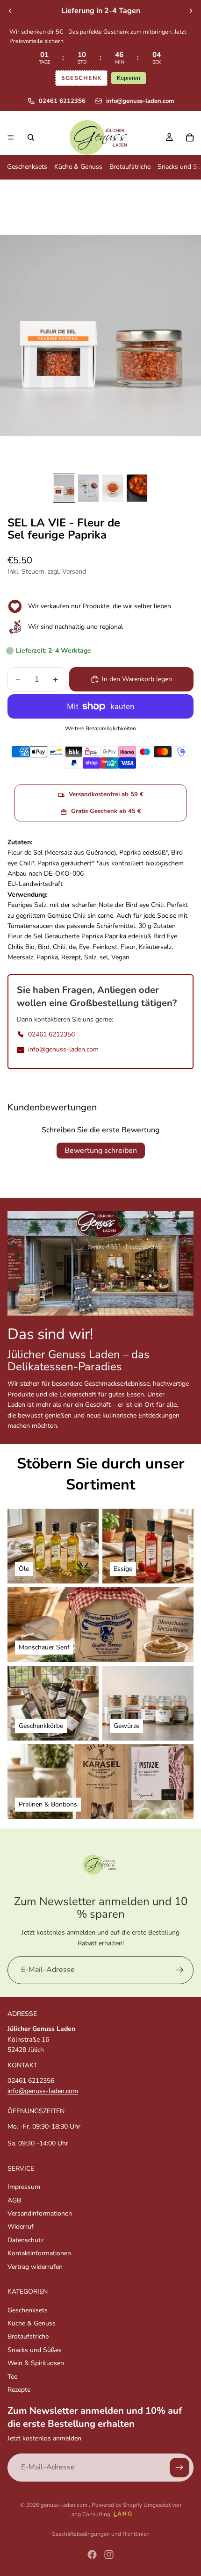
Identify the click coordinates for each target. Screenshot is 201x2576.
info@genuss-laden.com (140, 101)
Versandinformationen (40, 2213)
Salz (90, 957)
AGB (14, 2200)
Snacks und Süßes (35, 2350)
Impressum (24, 2187)
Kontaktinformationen (39, 2254)
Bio (30, 947)
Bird (44, 947)
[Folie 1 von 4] (64, 488)
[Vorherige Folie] (10, 11)
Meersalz (20, 957)
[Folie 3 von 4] (113, 488)
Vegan (120, 957)
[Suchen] (31, 137)
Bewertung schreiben (101, 1151)
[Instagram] (109, 2554)
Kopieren (129, 78)
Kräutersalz (155, 947)
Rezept (71, 957)
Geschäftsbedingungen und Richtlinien (100, 2534)
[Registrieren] (179, 1970)
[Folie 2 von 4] (88, 488)
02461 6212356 (62, 101)
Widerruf (21, 2227)
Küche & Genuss (78, 167)
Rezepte (19, 2390)
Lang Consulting (89, 2514)
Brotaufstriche (130, 167)
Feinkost (105, 947)
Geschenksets (27, 167)
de (72, 947)
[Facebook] (92, 2554)
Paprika (47, 957)
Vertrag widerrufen (35, 2267)
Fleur (128, 947)
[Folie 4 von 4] (137, 488)
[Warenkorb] (190, 137)
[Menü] (11, 137)
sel (104, 957)
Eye (84, 947)
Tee (12, 2377)
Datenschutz (25, 2240)
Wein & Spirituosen (36, 2364)
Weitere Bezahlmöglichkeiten (100, 728)
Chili (59, 947)
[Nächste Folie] (191, 11)
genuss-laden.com (65, 2505)
